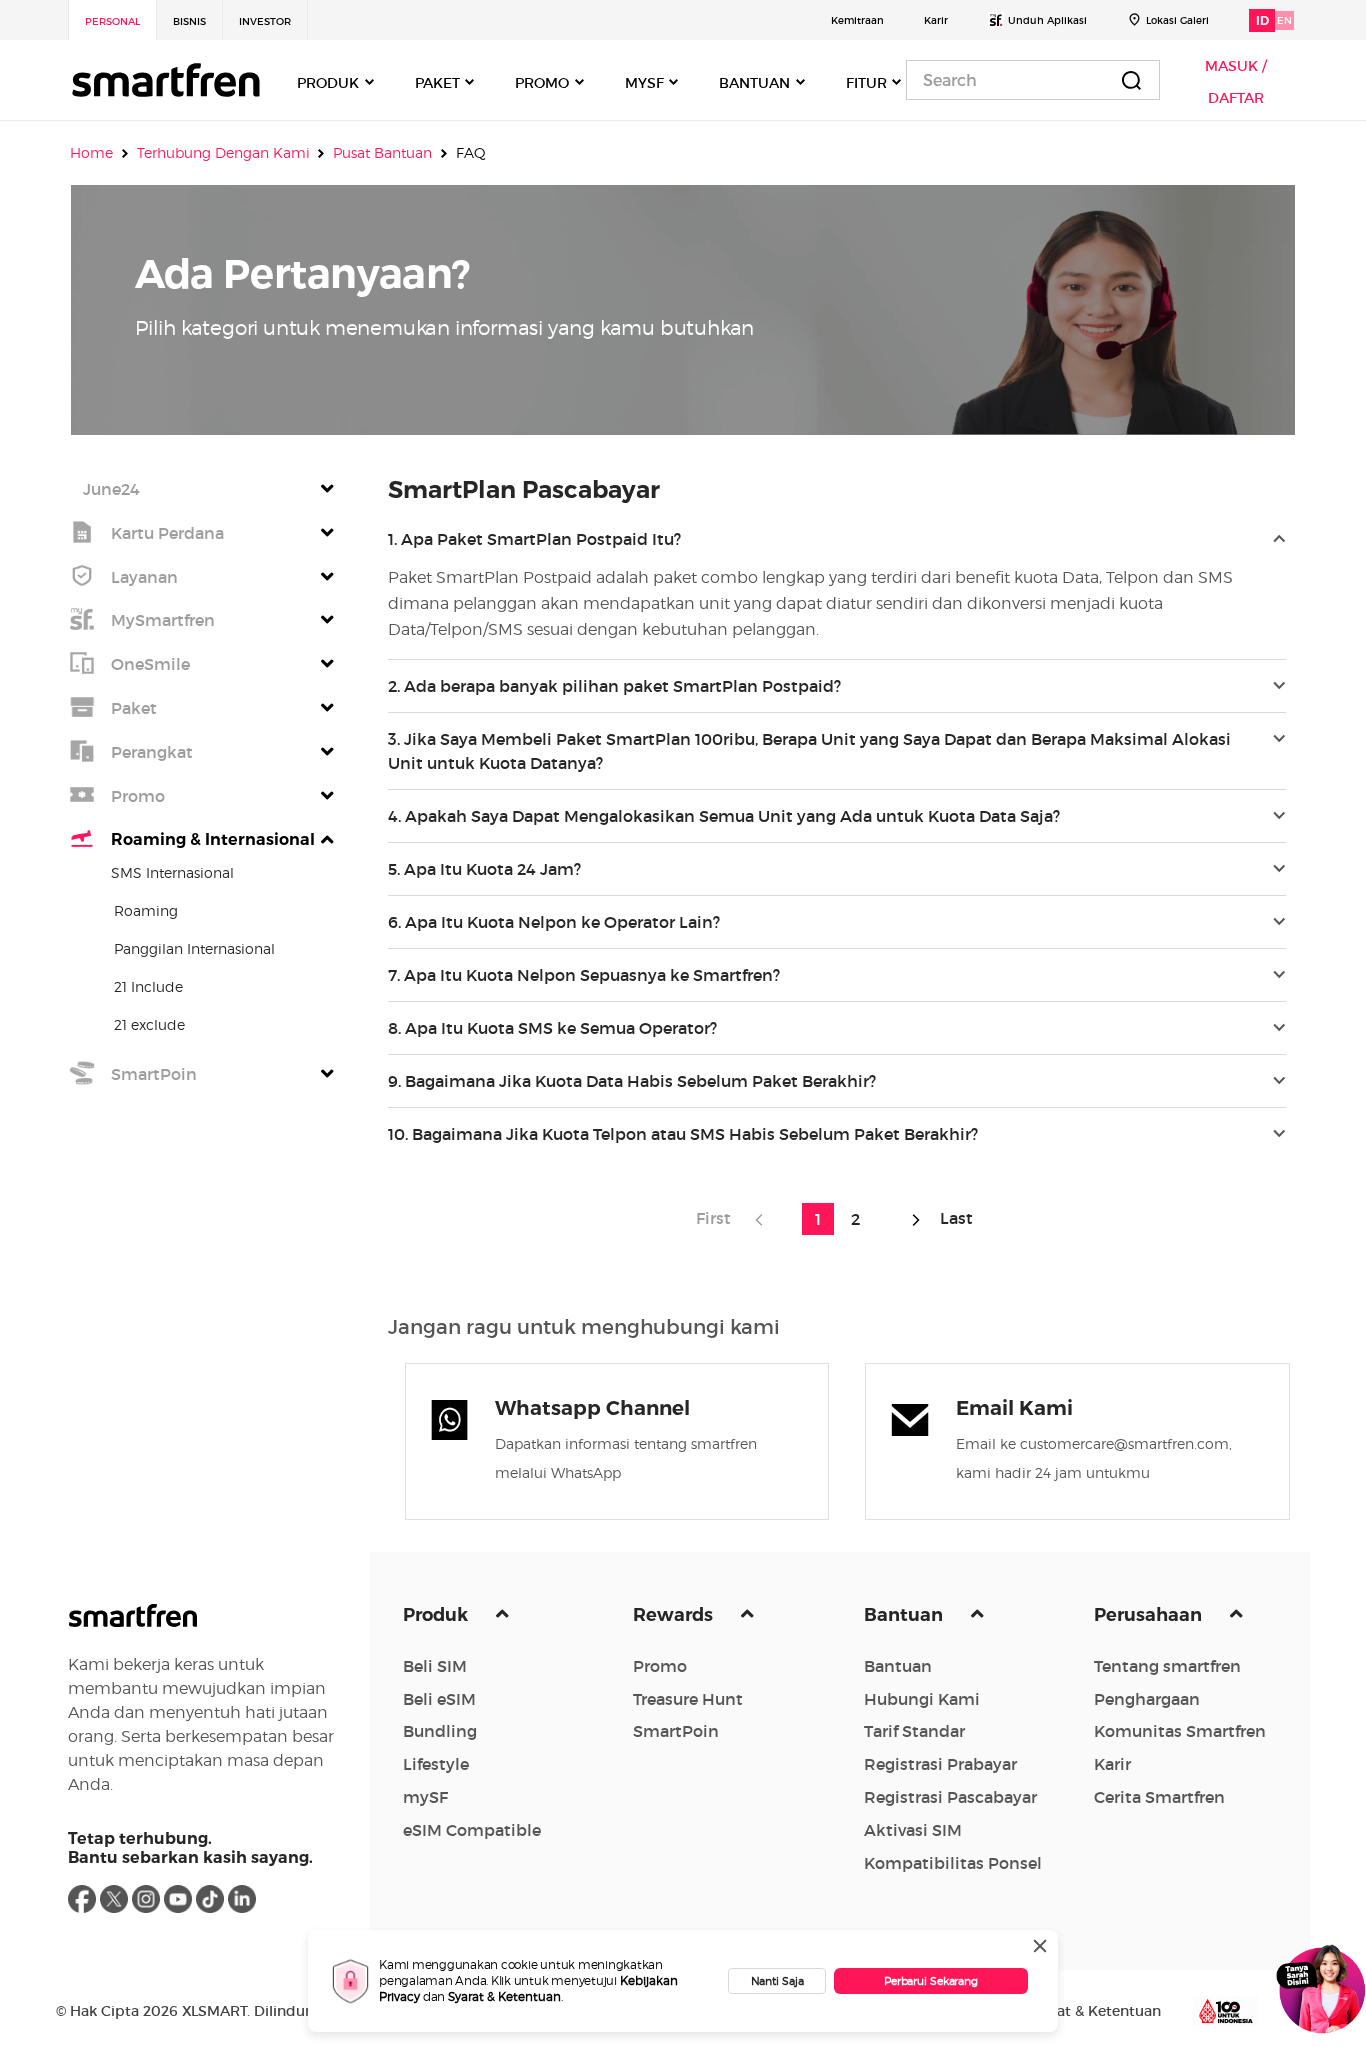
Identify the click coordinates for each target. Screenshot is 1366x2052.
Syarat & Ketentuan (504, 1996)
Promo (660, 1666)
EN (1284, 20)
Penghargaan (1147, 1699)
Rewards (675, 1615)
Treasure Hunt (688, 1699)
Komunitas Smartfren (1180, 1731)
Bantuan (905, 1615)
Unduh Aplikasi (1047, 20)
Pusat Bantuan (382, 152)
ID (1262, 20)
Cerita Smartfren (1159, 1797)
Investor (265, 21)
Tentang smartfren (1167, 1666)
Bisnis (189, 21)
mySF (425, 1797)
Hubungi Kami (922, 1699)
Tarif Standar (914, 1731)
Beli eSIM (439, 1699)
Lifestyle (436, 1764)
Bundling (440, 1731)
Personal (112, 21)
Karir (936, 20)
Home (91, 152)
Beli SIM (435, 1666)
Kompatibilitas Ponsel (953, 1863)
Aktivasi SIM (913, 1830)
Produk (437, 1615)
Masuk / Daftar (1236, 82)
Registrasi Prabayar (940, 1764)
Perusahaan (1150, 1615)
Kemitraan (857, 20)
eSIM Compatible (472, 1830)
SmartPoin (676, 1731)
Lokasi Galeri (1177, 20)
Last (952, 1218)
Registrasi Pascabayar (950, 1797)
